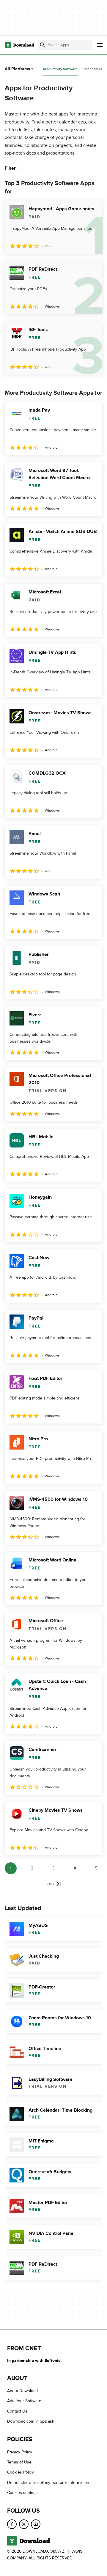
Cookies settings (22, 2493)
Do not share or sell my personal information (48, 2483)
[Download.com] (19, 45)
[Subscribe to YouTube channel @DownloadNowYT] (36, 2524)
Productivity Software (60, 69)
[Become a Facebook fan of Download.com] (12, 2524)
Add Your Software (24, 2401)
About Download (22, 2391)
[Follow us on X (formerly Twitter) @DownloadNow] (24, 2524)
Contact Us (17, 2411)
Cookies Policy (21, 2472)
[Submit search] (43, 45)
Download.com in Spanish (31, 2421)
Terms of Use (19, 2462)
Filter (10, 168)
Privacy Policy (20, 2452)
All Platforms (17, 69)
